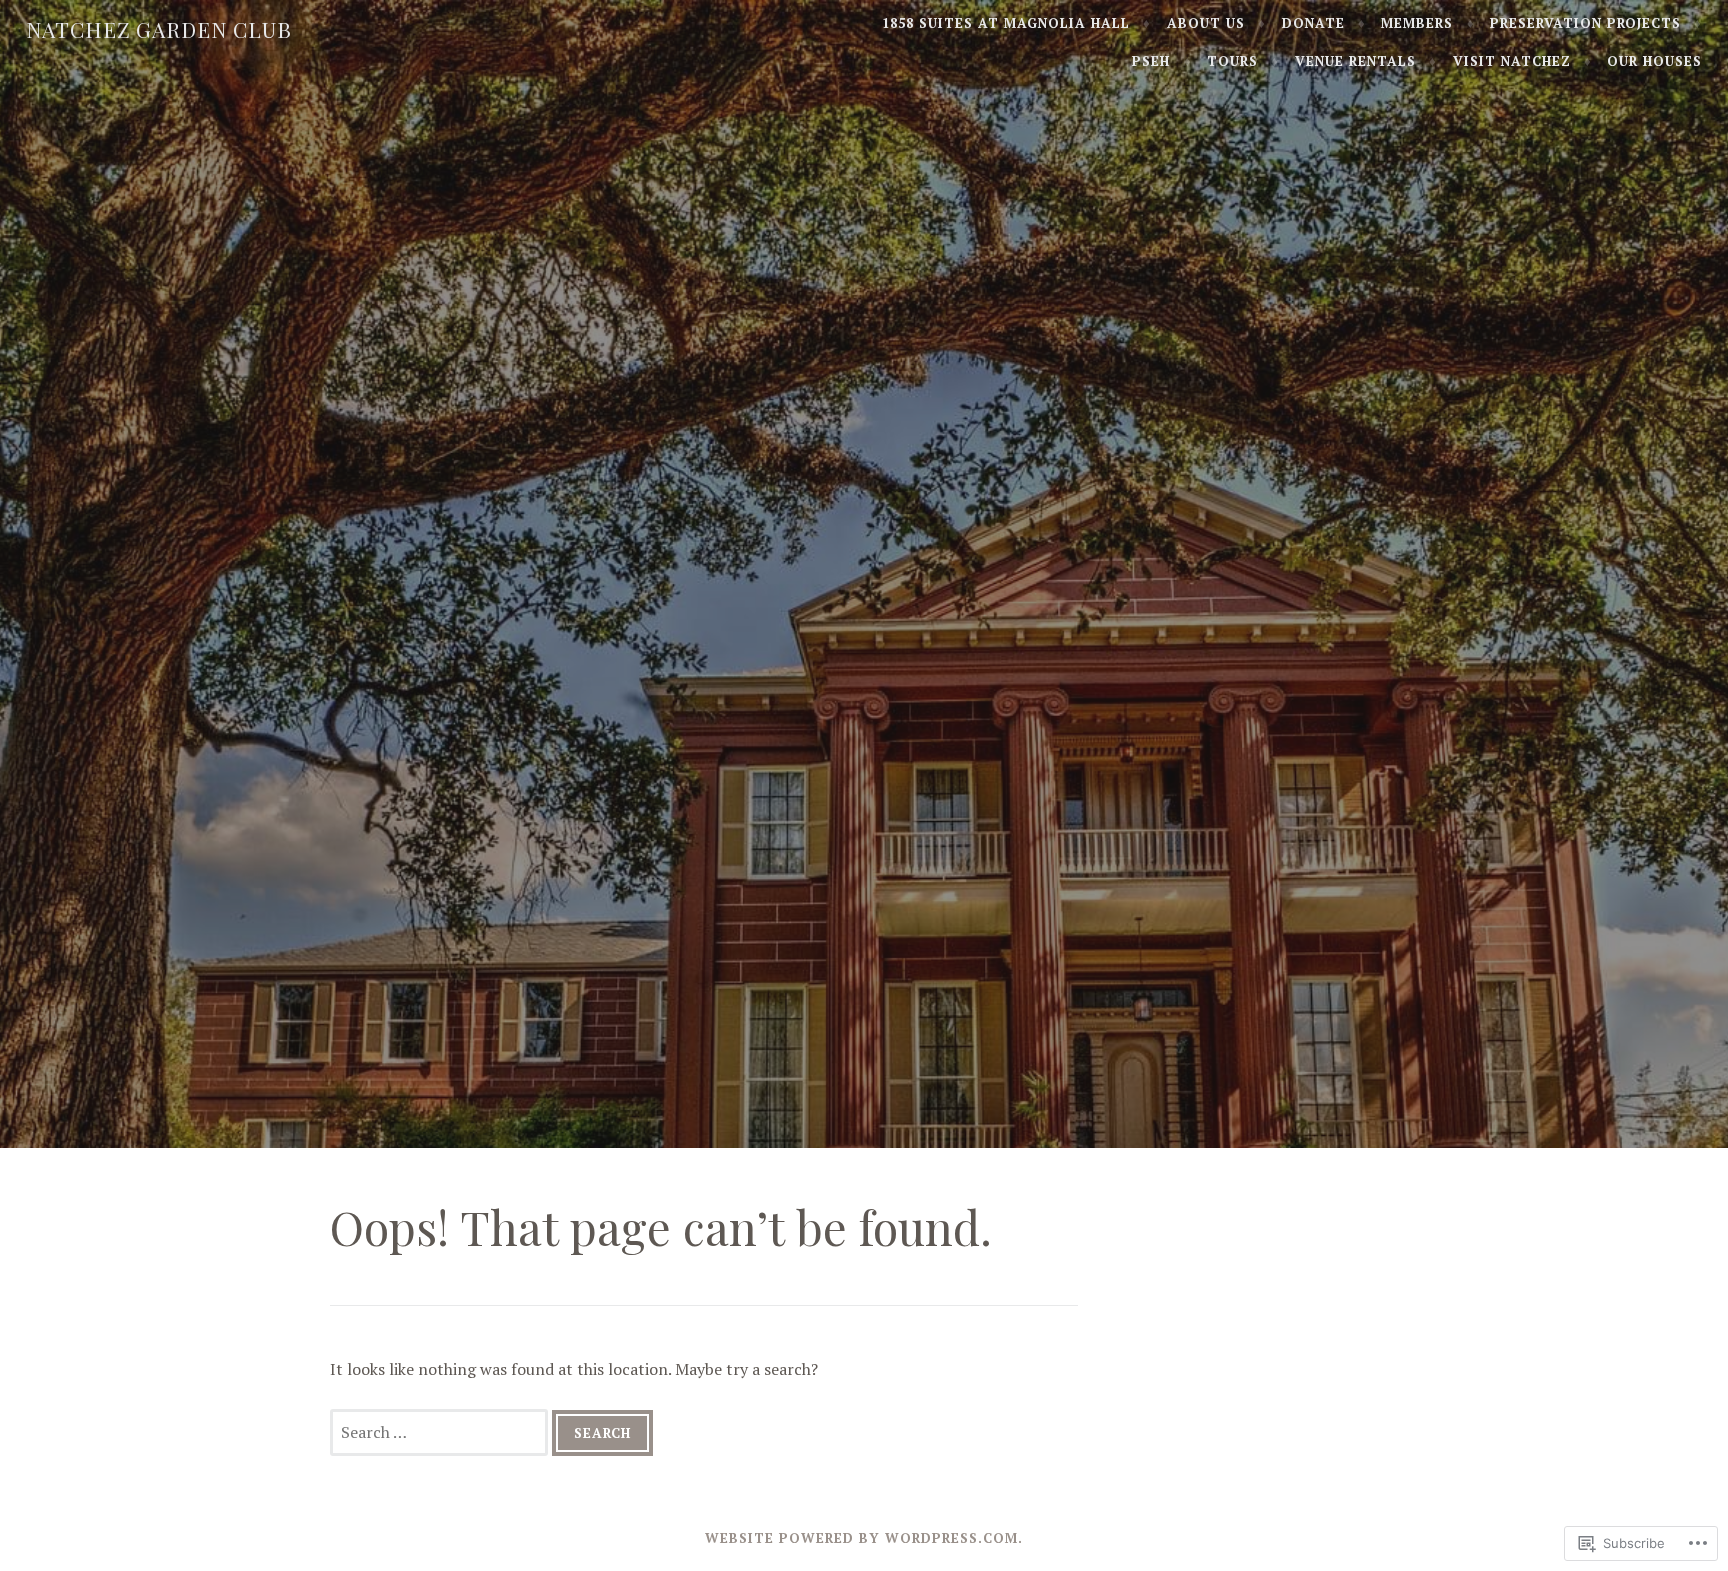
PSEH (1151, 61)
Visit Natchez (1512, 61)
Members (1417, 23)
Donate (1313, 23)
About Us (1206, 23)
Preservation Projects (1585, 23)
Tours (1232, 61)
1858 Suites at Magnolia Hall (1006, 23)
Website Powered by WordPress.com (861, 1538)
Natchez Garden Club (159, 29)
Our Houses (1654, 61)
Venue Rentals (1355, 61)
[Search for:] (441, 1432)
